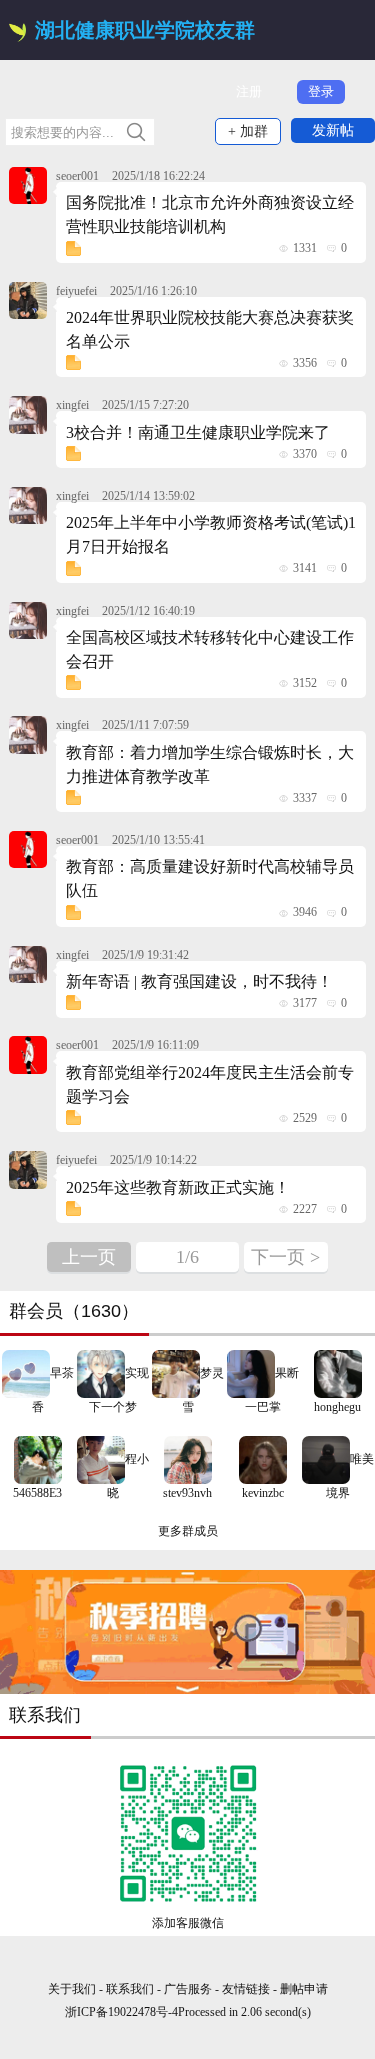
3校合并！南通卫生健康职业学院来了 (198, 432)
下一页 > (285, 1257)
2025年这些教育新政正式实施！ (178, 1187)
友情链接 (247, 1989)
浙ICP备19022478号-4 (121, 2012)
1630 (101, 1311)
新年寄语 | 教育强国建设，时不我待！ (199, 981)
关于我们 (72, 1989)
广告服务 (188, 1989)
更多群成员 (188, 1531)
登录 (321, 91)
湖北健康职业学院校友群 (145, 30)
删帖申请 (304, 1989)
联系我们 (130, 1989)
